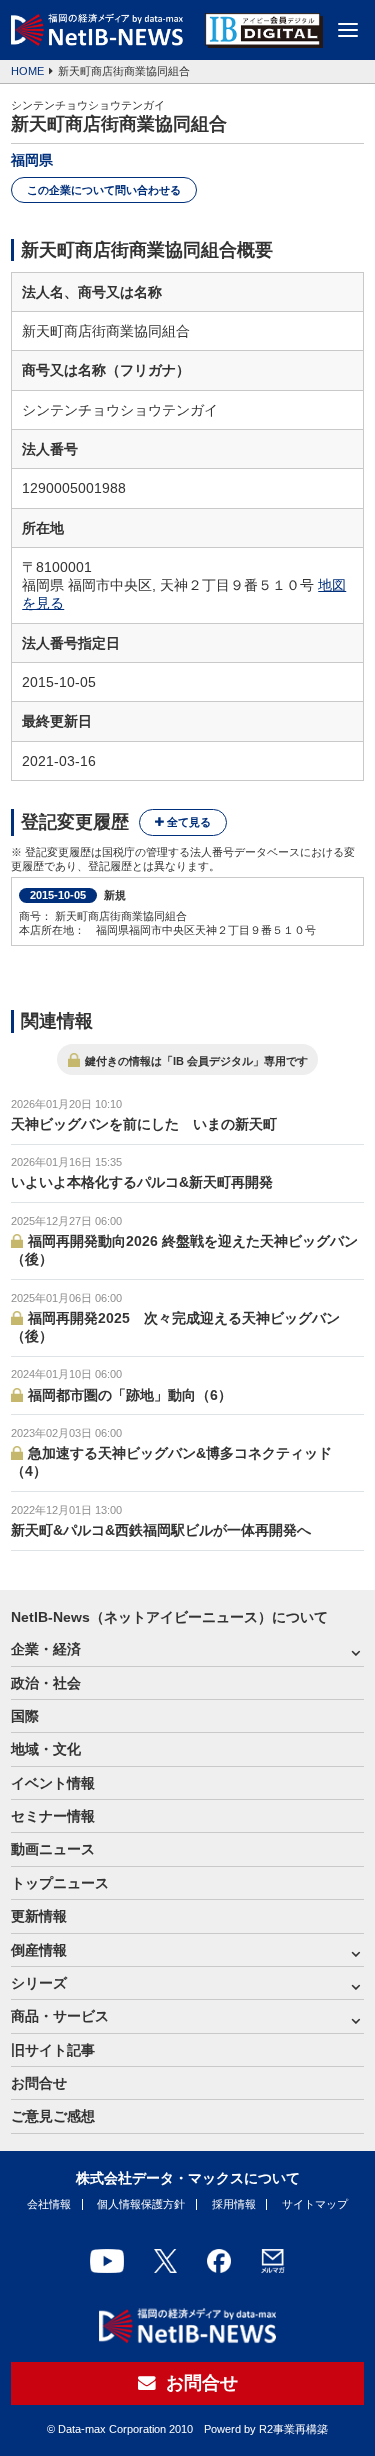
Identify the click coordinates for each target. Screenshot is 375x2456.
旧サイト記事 (53, 2050)
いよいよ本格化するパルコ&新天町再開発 (142, 1182)
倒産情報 (39, 1950)
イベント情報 (53, 1783)
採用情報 (234, 2204)
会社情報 (49, 2204)
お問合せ (39, 2083)
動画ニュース (53, 1849)
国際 (25, 1716)
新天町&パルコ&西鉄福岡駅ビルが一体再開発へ (161, 1530)
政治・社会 (46, 1683)
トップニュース (60, 1883)
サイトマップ (315, 2204)
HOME (27, 71)
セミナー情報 (53, 1816)
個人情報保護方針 (141, 2204)
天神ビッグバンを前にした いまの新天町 (144, 1124)
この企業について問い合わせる (104, 190)
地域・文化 (46, 1749)
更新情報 (39, 1916)
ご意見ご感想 (53, 2116)
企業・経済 (46, 1649)
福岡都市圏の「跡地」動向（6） (130, 1395)
